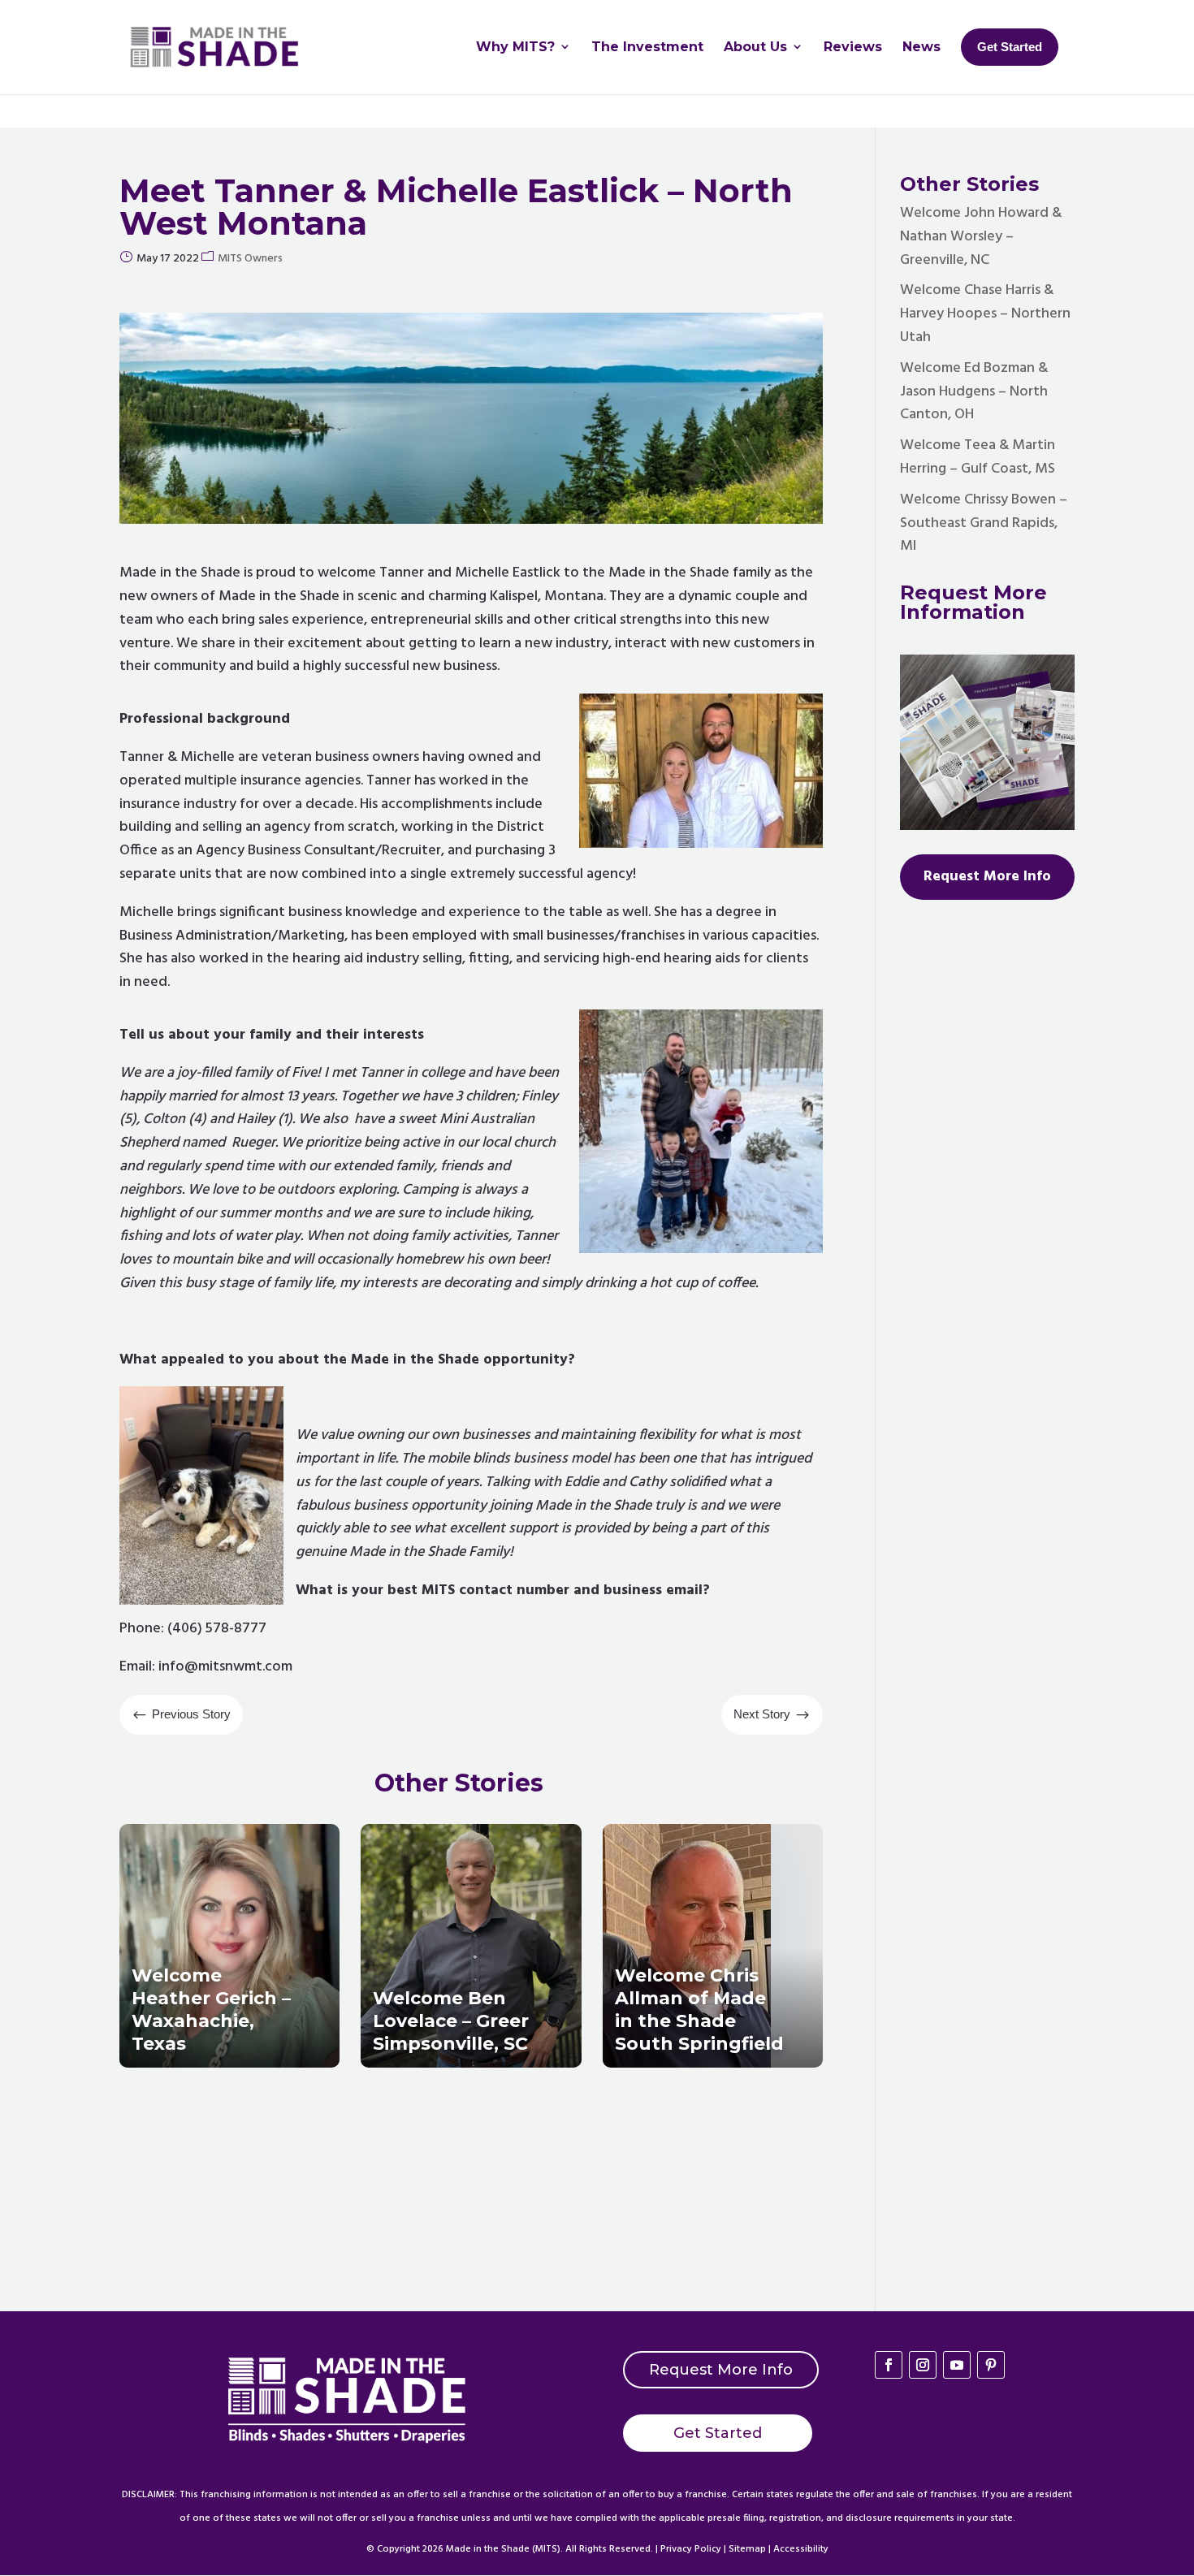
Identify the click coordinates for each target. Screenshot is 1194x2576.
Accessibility (801, 2549)
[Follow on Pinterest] (991, 2365)
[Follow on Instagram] (923, 2365)
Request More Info (721, 2370)
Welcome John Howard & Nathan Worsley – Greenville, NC (981, 237)
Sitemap (747, 2549)
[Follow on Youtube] (957, 2365)
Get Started (718, 2433)
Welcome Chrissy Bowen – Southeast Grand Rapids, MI (984, 523)
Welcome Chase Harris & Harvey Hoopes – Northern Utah (985, 314)
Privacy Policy (691, 2549)
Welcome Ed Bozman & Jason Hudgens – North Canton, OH (974, 392)
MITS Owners (250, 259)
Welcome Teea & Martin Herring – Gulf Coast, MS (978, 457)
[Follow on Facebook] (889, 2365)
